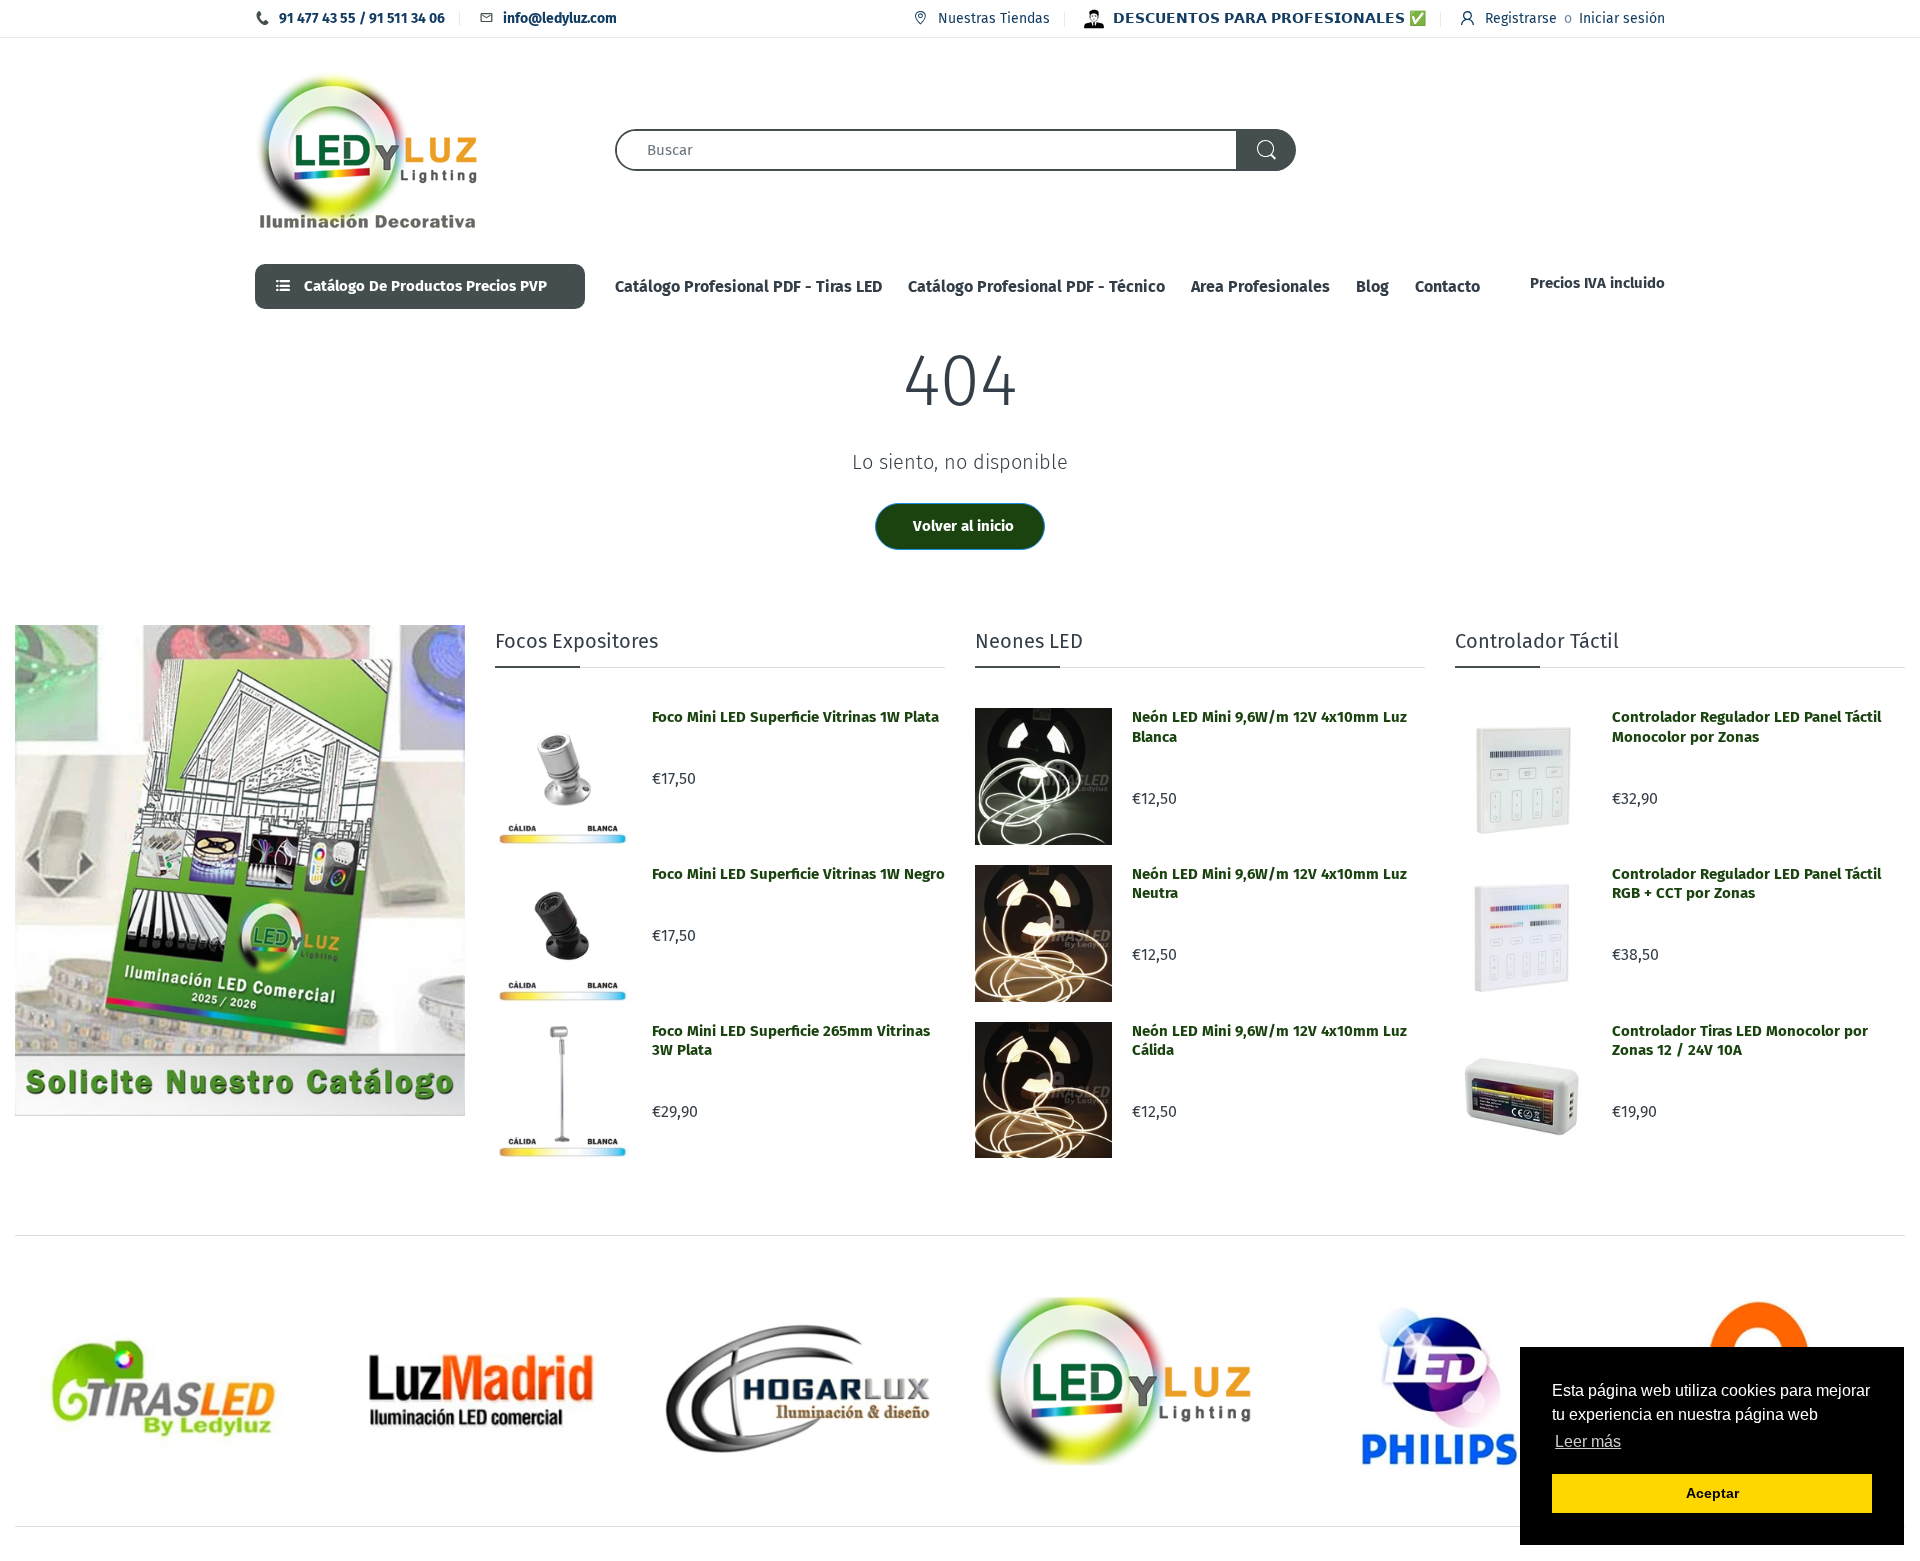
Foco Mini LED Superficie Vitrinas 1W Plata (795, 717)
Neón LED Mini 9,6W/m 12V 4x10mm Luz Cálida (1269, 1041)
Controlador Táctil (1537, 641)
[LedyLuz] (367, 148)
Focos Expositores (576, 641)
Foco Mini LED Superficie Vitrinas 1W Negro (798, 874)
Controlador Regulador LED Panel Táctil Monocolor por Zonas (1746, 727)
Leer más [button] (1588, 1441)
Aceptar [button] (1712, 1493)
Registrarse (1521, 18)
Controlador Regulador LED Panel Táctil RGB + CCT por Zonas (1746, 884)
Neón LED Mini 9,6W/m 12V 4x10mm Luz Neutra (1269, 884)
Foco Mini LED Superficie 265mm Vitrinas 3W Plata (791, 1041)
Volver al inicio (963, 526)
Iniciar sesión (1622, 18)
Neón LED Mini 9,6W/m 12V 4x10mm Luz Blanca (1269, 727)
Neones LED (1029, 641)
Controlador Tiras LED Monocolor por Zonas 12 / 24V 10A (1740, 1041)
